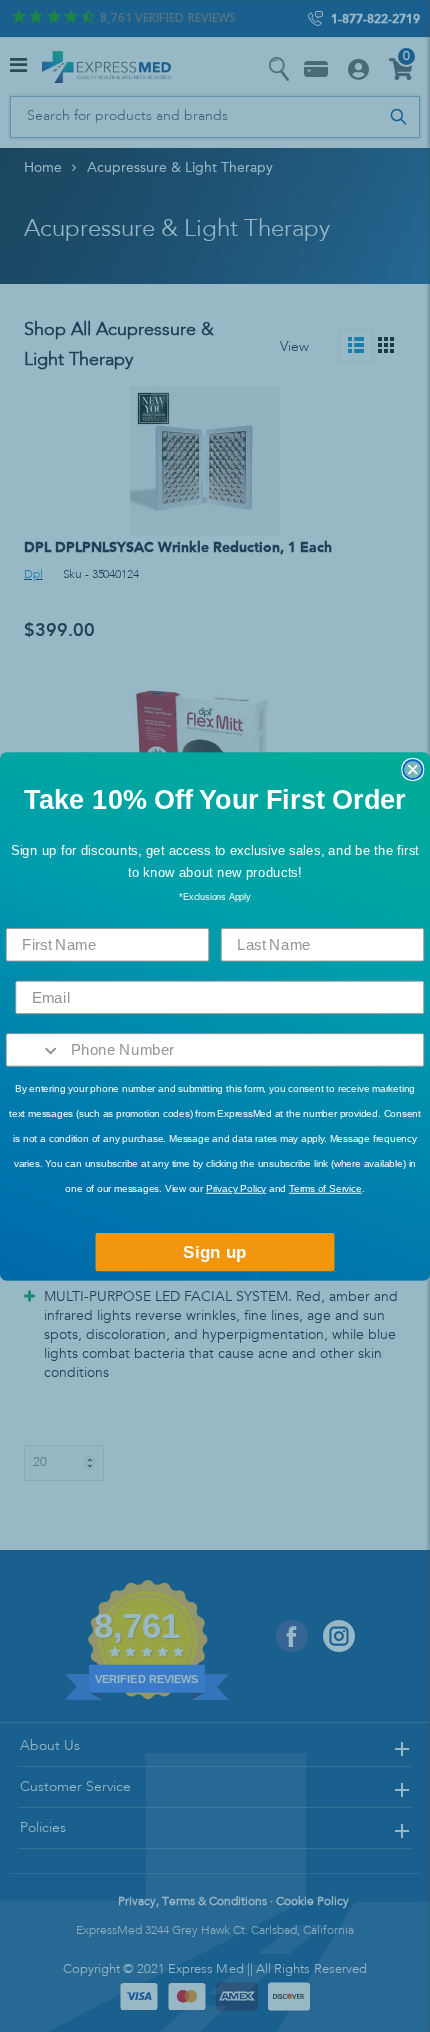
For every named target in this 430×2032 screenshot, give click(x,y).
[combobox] (34, 1050)
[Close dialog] (412, 768)
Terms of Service (325, 1188)
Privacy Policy (236, 1188)
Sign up (214, 1251)
